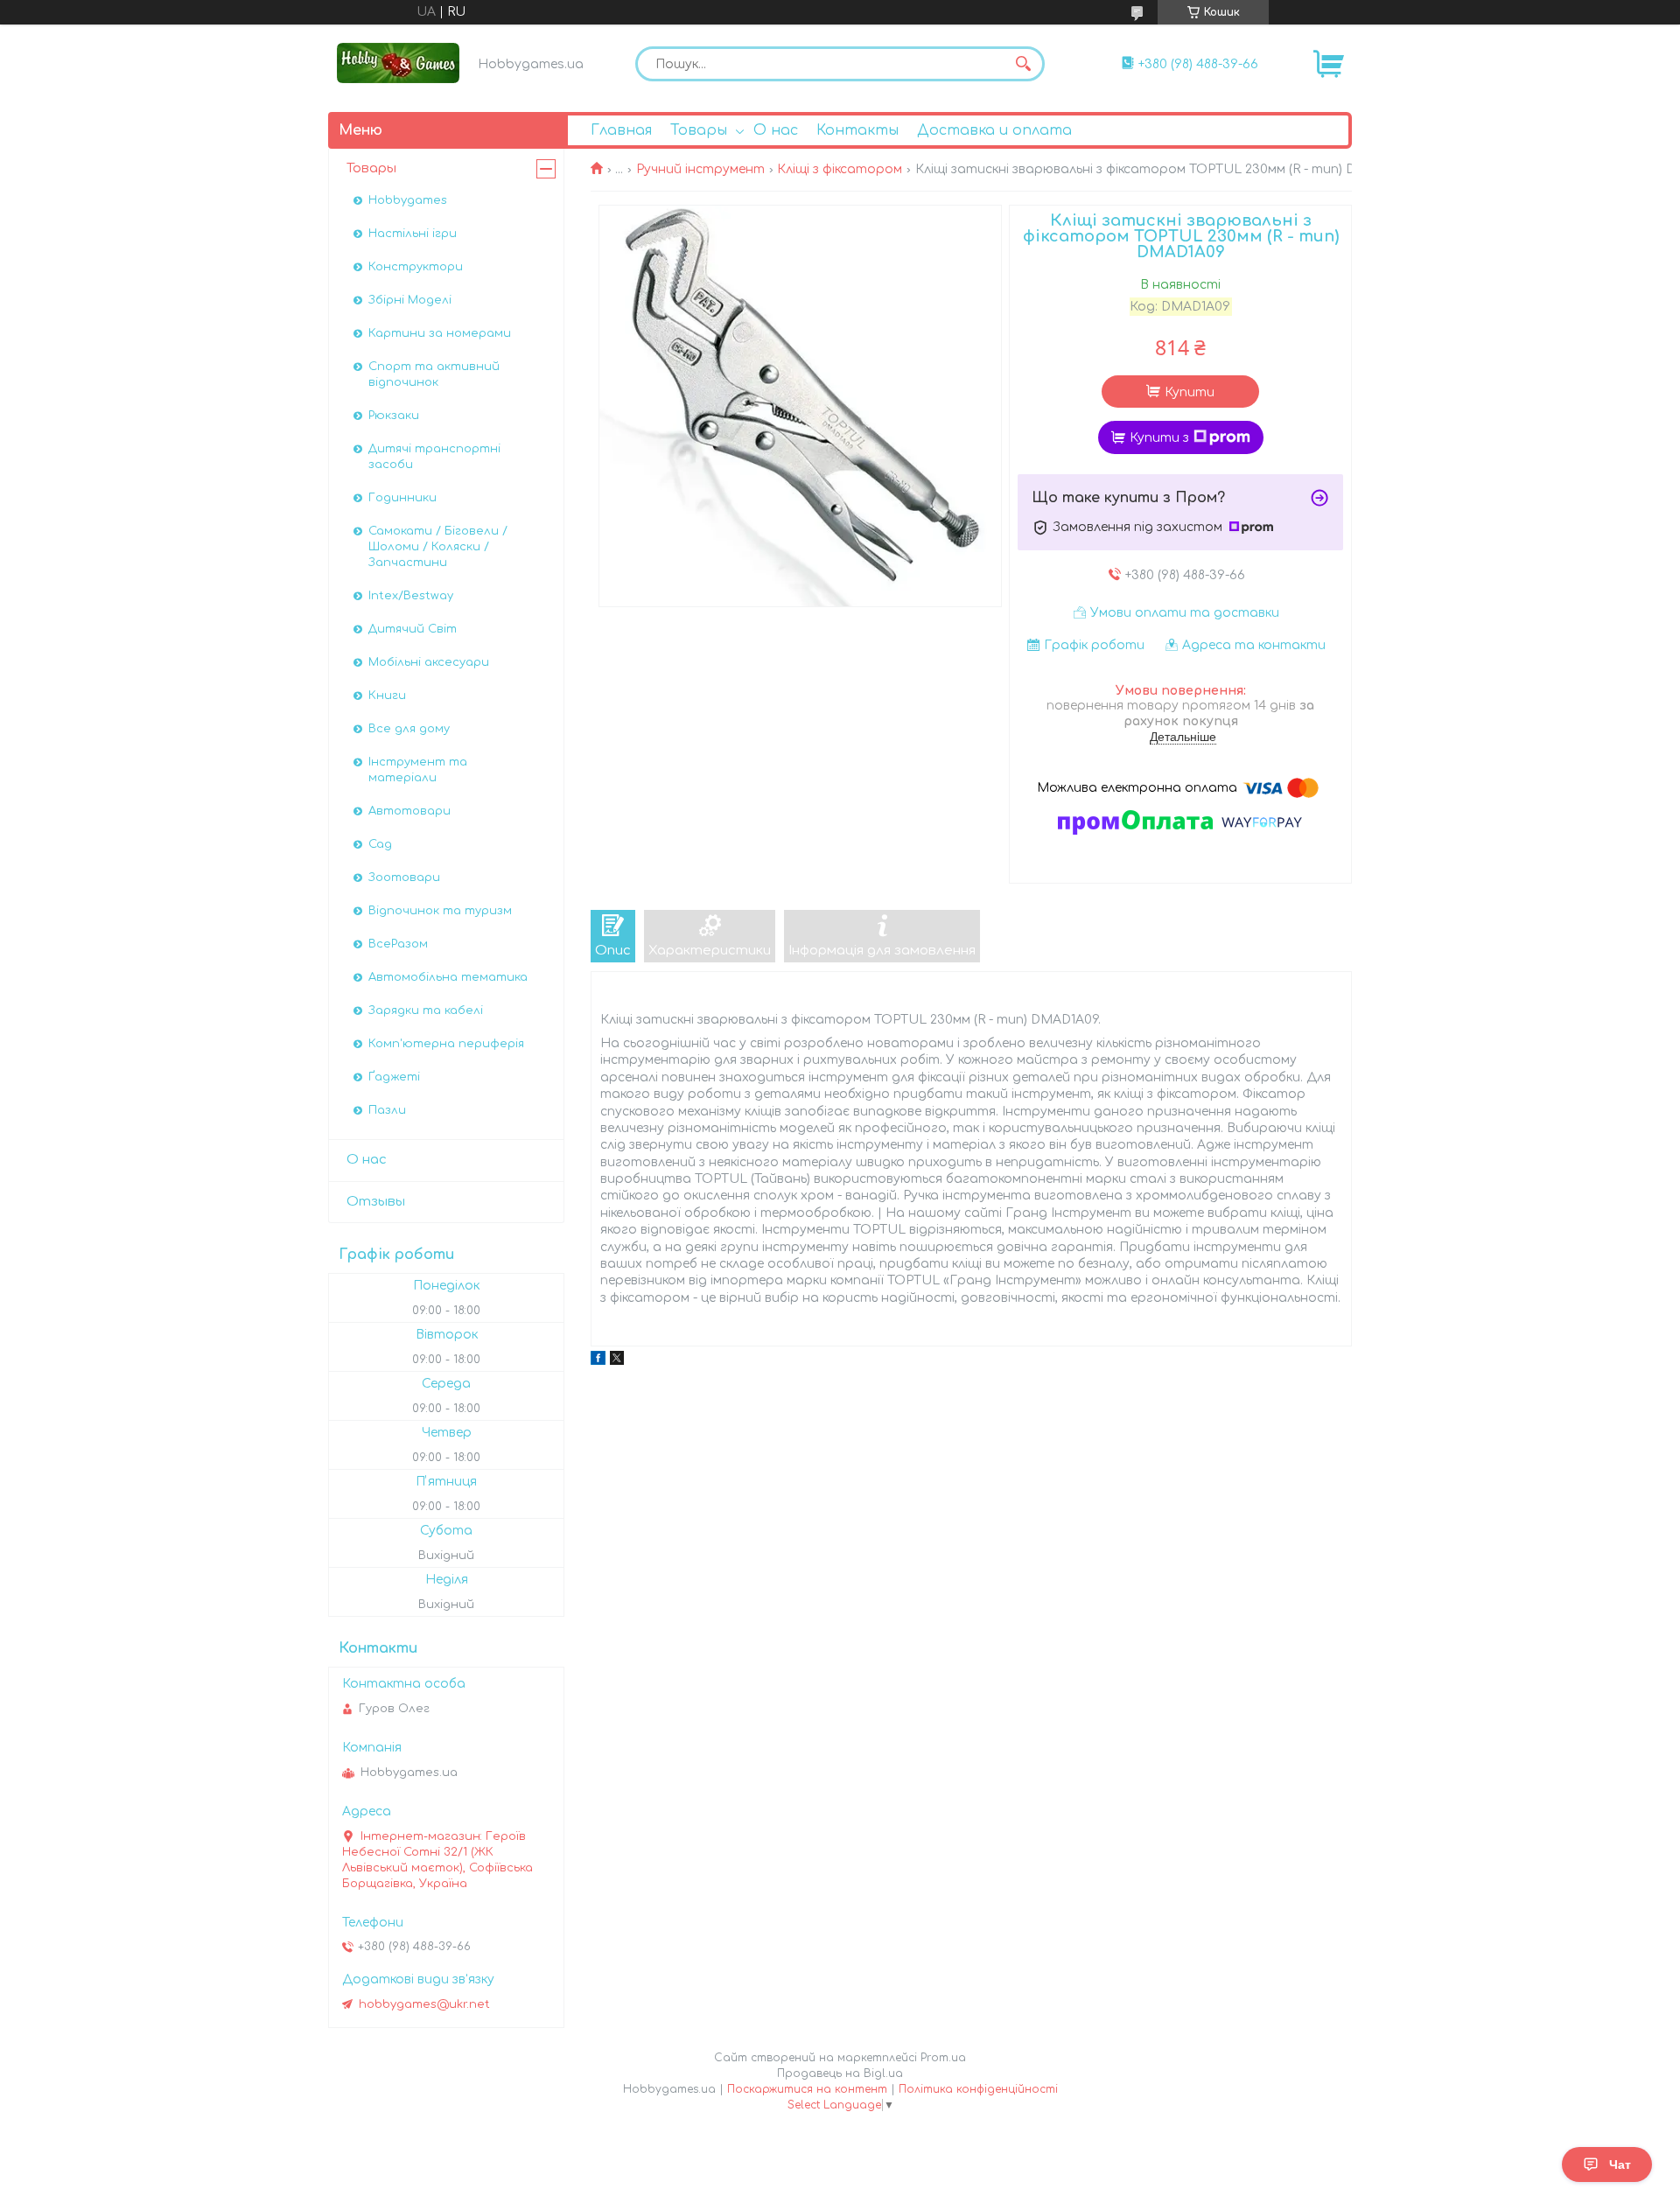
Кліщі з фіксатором (840, 169)
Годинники (402, 498)
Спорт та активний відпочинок (434, 374)
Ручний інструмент (700, 169)
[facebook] (598, 1361)
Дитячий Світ (413, 629)
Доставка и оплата (994, 130)
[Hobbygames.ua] (398, 63)
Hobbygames (408, 200)
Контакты (857, 130)
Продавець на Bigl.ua (840, 2074)
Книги (387, 696)
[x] (617, 1361)
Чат (1620, 2165)
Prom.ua (943, 2058)
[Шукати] (1023, 64)
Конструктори (416, 267)
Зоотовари (404, 878)
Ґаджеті (394, 1077)
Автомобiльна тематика (448, 977)
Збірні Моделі (410, 300)
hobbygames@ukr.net (424, 2004)
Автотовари (409, 811)
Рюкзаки (394, 416)
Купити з (1159, 438)
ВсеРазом (398, 944)
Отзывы (376, 1202)
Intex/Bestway (411, 596)
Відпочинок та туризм (440, 911)
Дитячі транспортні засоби (434, 457)
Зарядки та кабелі (426, 1011)
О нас (776, 130)
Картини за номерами (440, 333)
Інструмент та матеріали (418, 770)
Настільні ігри (413, 234)
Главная (621, 130)
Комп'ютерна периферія (446, 1044)
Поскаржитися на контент (807, 2089)
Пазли (387, 1110)
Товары (699, 130)
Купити (1190, 392)
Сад (380, 844)
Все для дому (409, 729)
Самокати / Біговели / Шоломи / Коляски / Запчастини (438, 547)
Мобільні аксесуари (429, 662)
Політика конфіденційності (978, 2089)
